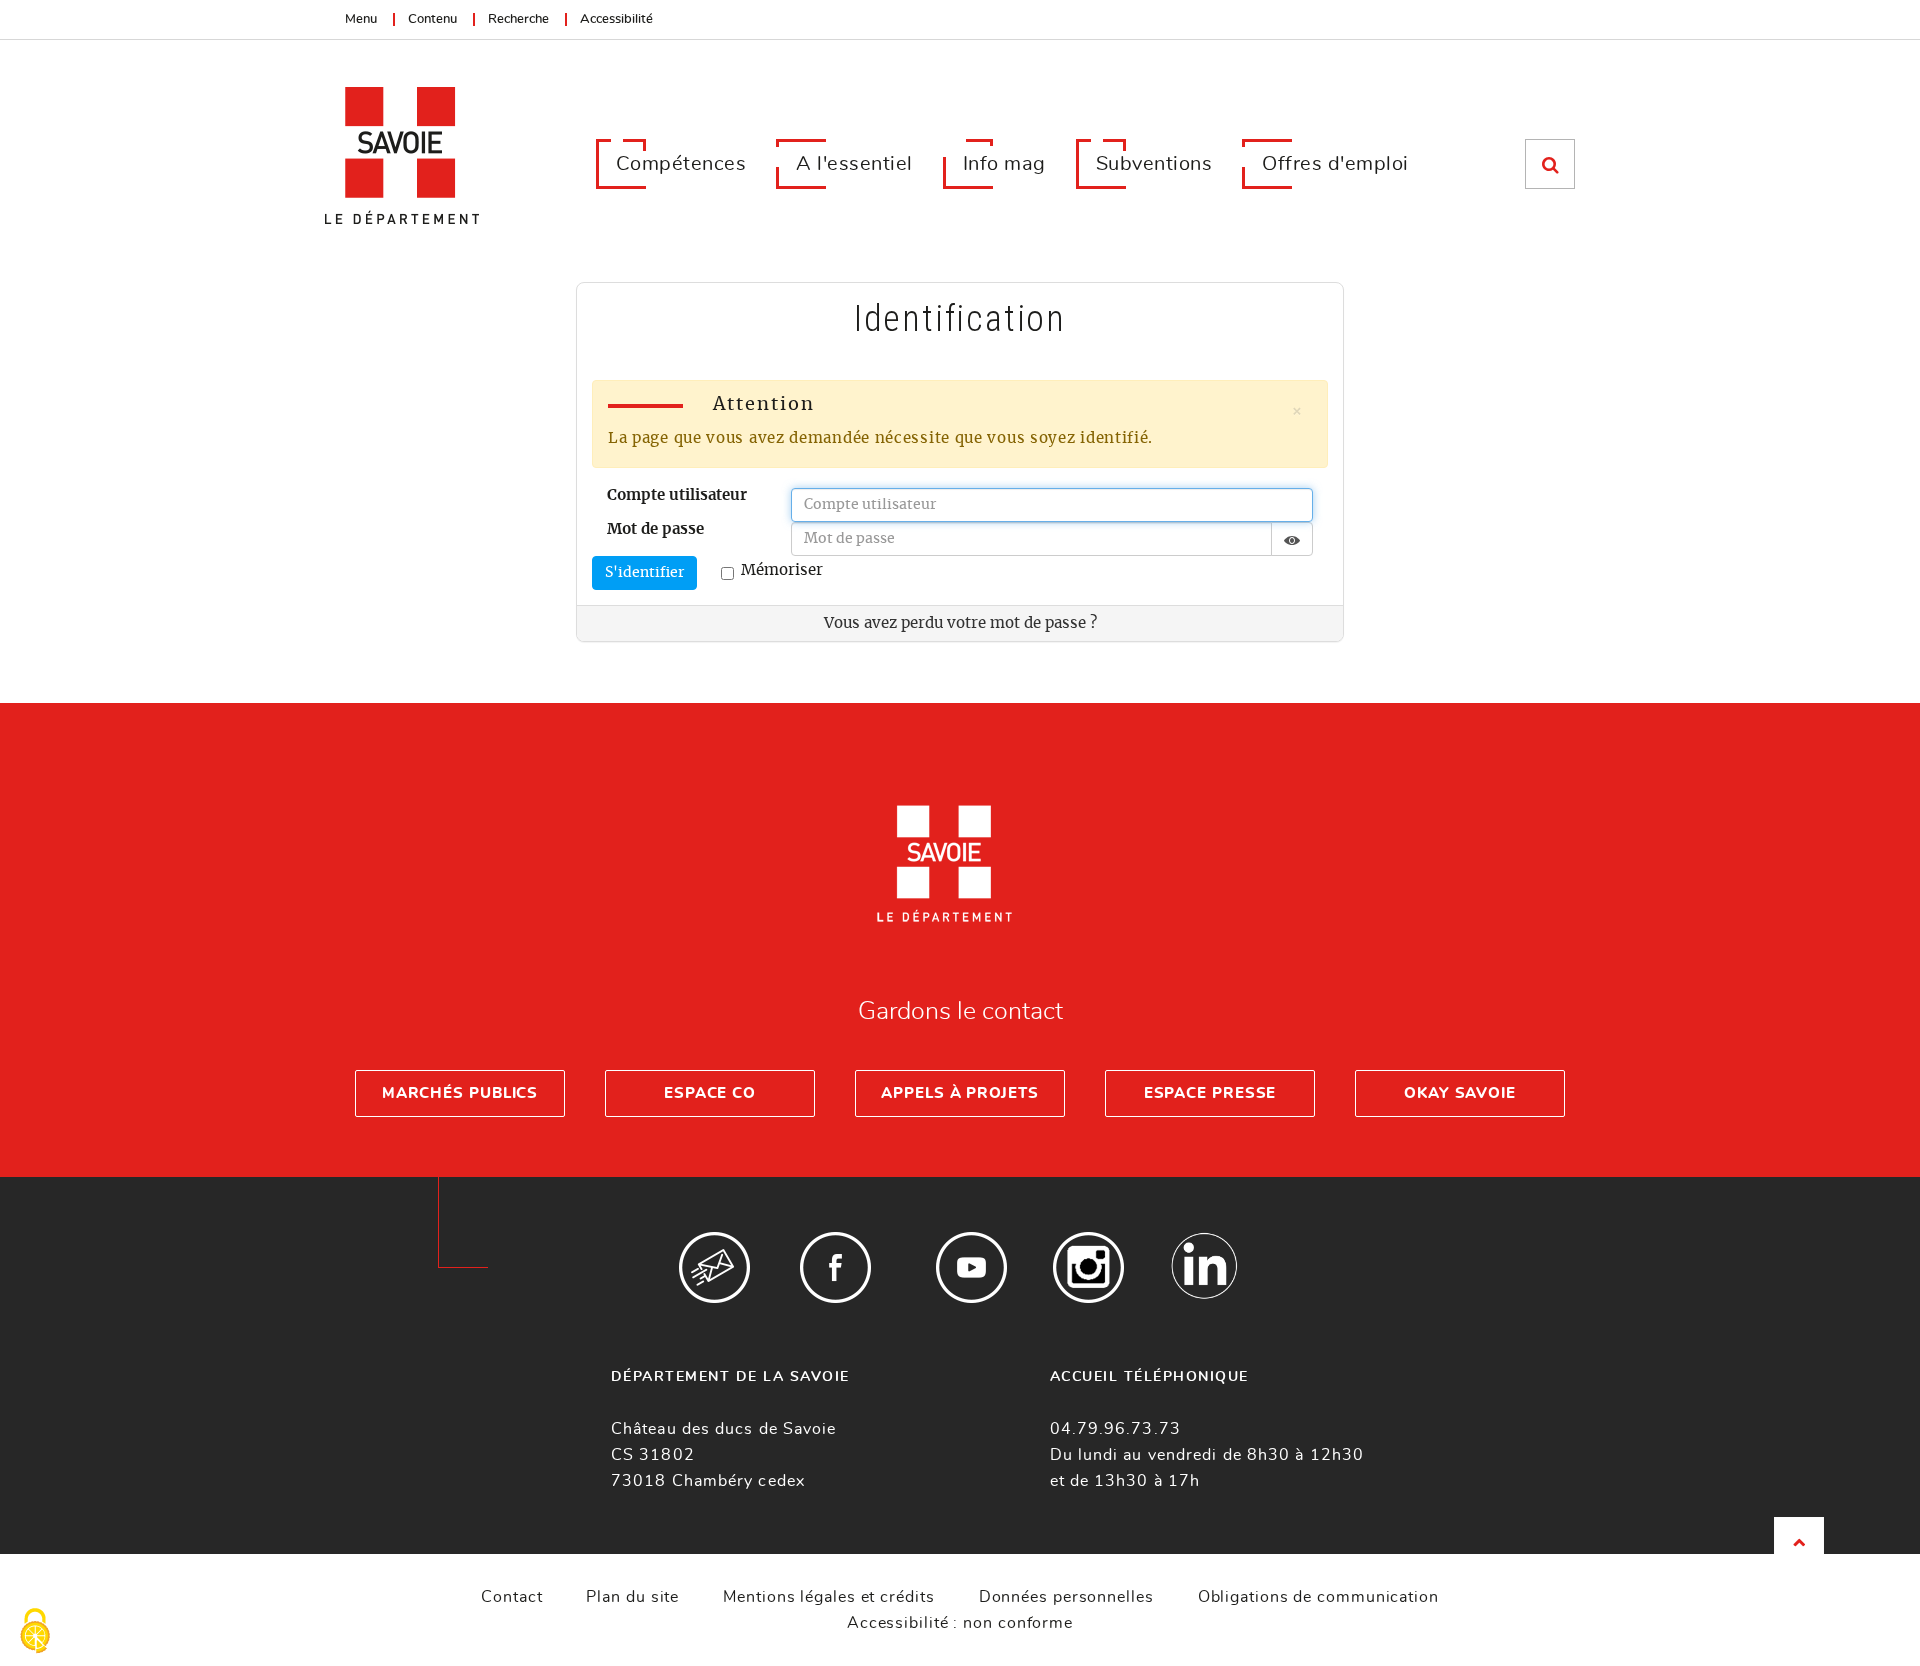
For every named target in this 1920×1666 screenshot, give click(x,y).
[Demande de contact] (714, 1267)
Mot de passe (655, 529)
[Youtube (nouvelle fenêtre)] (971, 1267)
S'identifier (644, 573)
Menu (361, 19)
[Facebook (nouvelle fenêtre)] (835, 1267)
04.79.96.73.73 (1115, 1429)
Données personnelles (1066, 1597)
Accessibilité (616, 19)
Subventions (1154, 164)
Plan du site (632, 1597)
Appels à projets (959, 1093)
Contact (511, 1597)
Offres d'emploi (1335, 164)
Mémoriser (782, 570)
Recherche (518, 19)
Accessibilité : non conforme (960, 1623)
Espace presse (1210, 1093)
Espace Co (710, 1093)
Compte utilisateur (677, 495)
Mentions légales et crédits (828, 1597)
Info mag (1004, 164)
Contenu (432, 19)
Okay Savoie (1460, 1093)
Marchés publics (460, 1093)
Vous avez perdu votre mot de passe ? (960, 623)
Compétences (681, 164)
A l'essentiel (854, 164)
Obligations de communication (1318, 1597)
